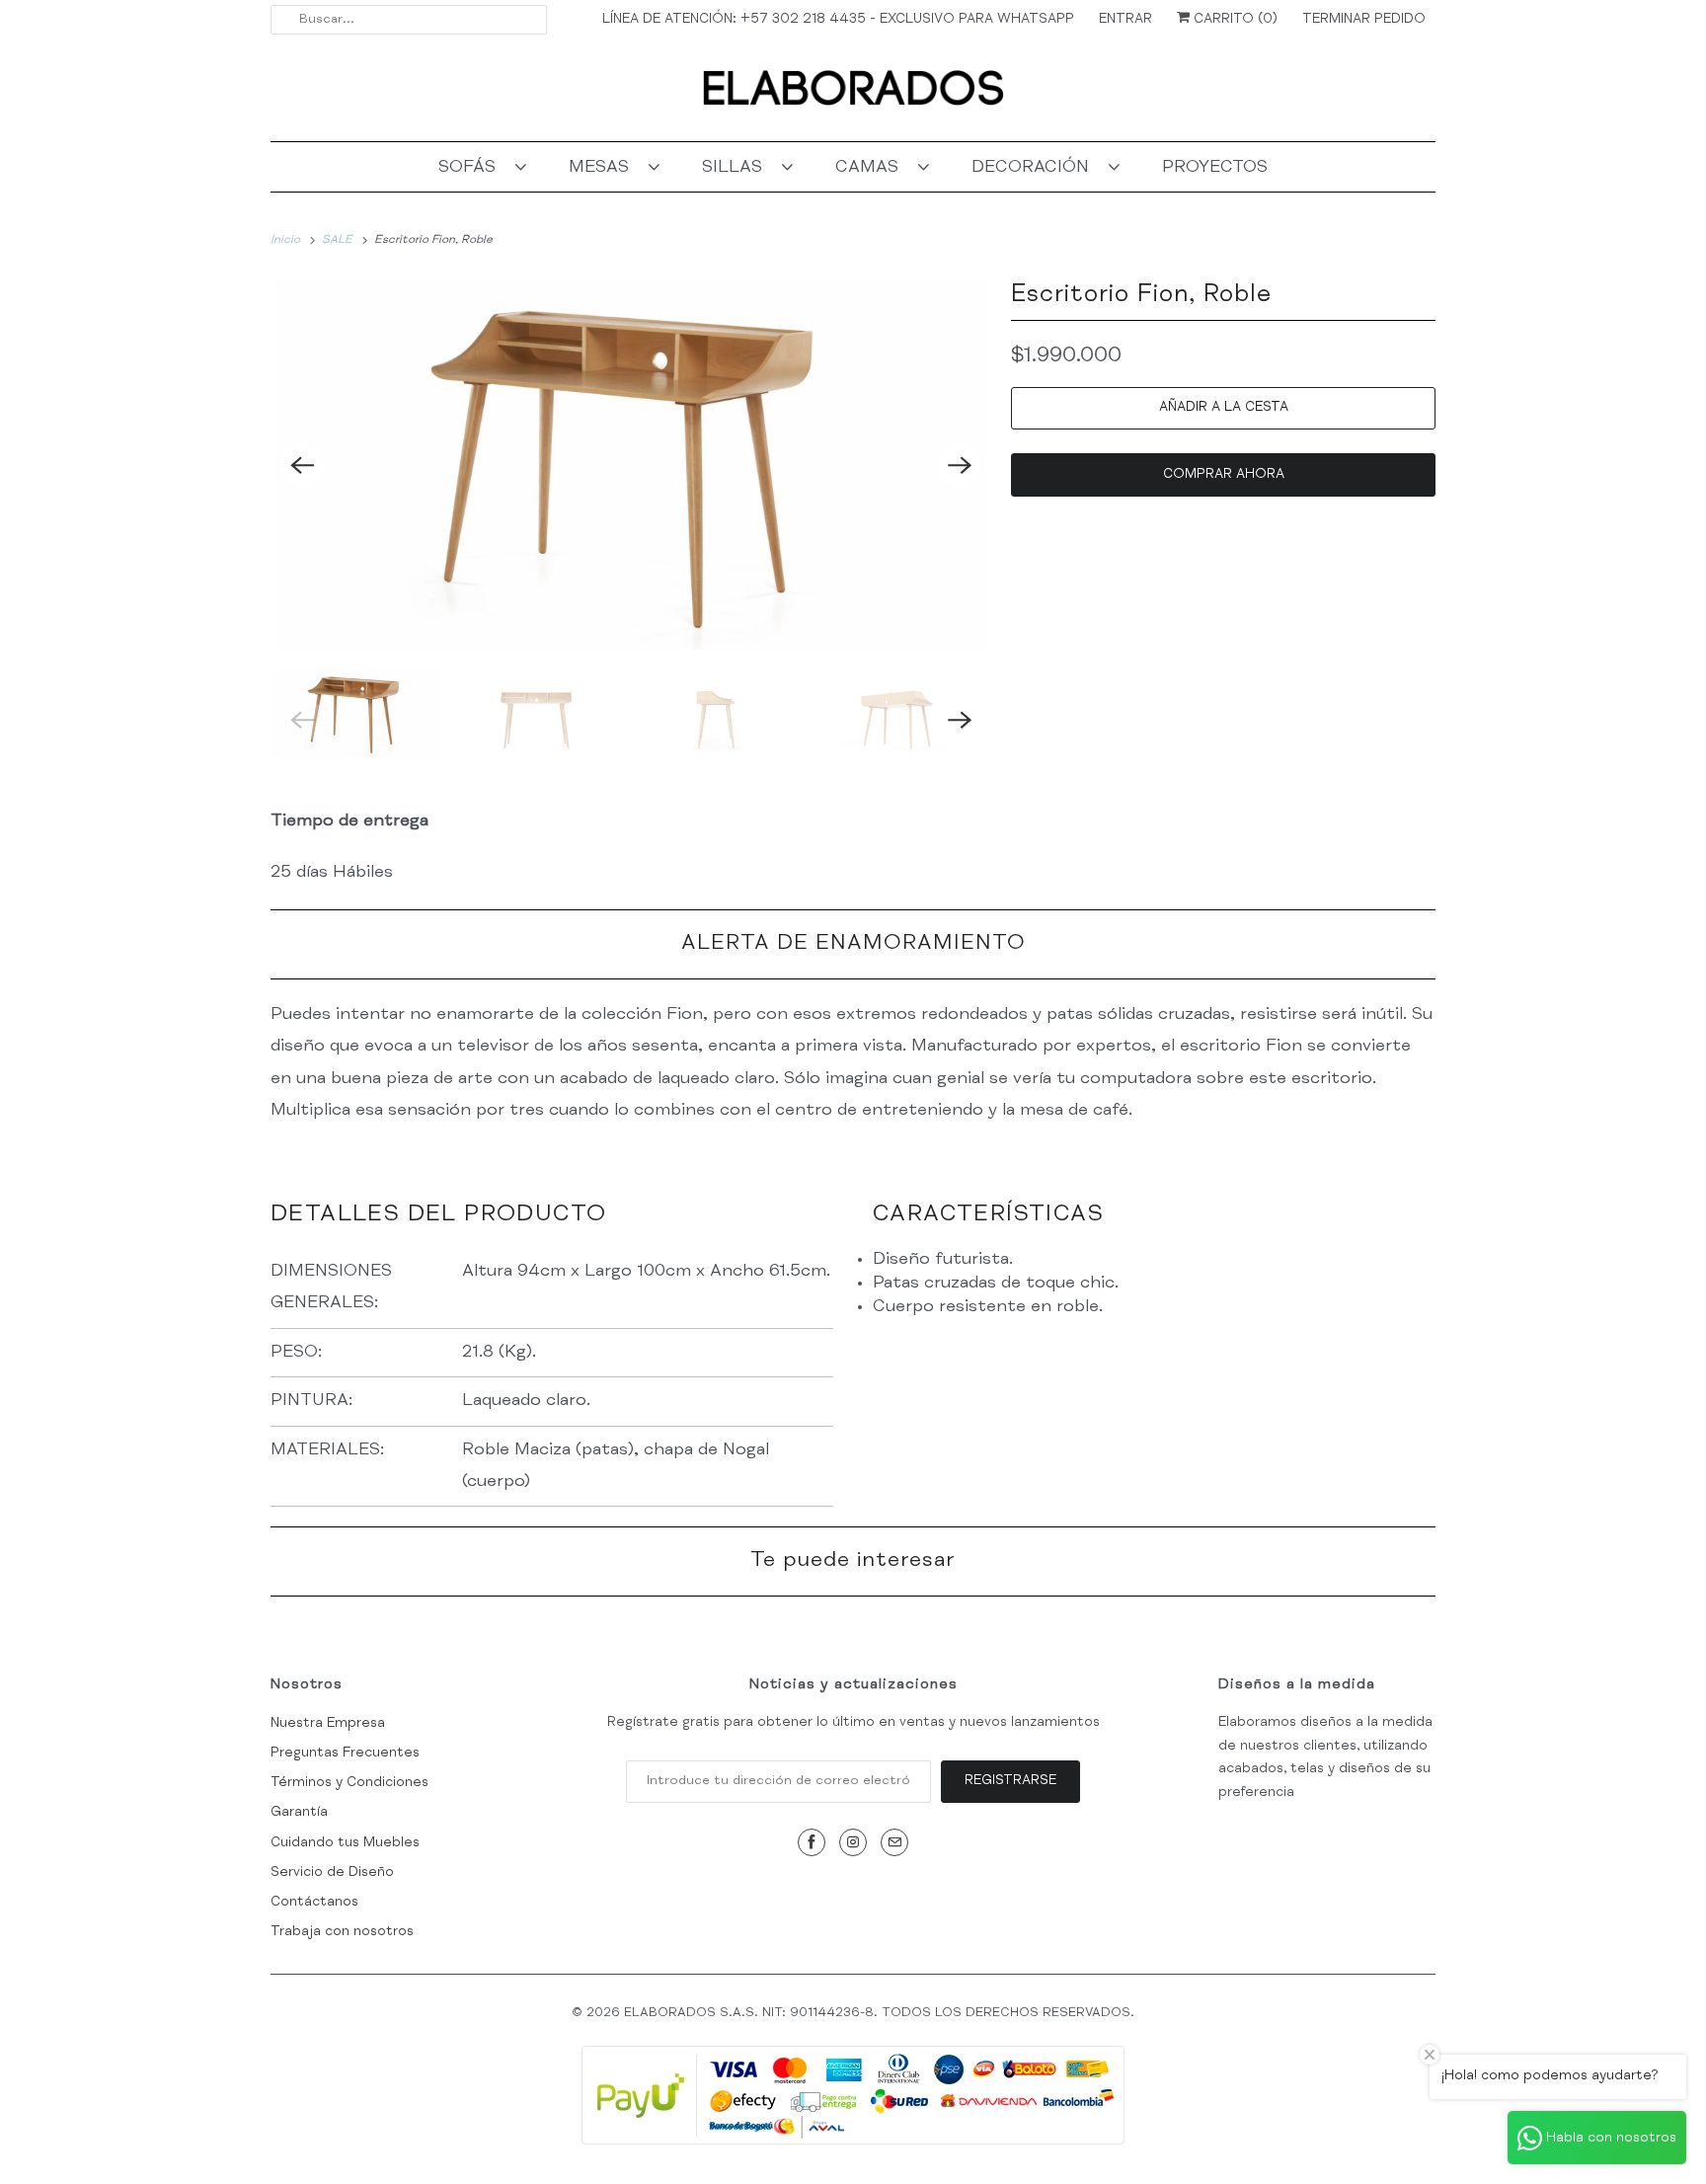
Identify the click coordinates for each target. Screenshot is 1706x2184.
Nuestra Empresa (328, 1724)
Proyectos (1215, 168)
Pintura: (311, 1401)
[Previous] (302, 465)
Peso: (299, 1353)
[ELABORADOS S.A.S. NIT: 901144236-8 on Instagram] (853, 1842)
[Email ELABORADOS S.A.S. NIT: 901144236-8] (894, 1842)
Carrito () (1234, 20)
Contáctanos (314, 1903)
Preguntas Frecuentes (345, 1754)
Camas (872, 168)
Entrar (1125, 20)
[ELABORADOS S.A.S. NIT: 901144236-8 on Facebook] (812, 1842)
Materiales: (330, 1450)
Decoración (1035, 168)
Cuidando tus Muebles (345, 1843)
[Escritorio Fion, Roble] (631, 465)
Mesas (604, 168)
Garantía (299, 1813)
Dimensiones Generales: (331, 1287)
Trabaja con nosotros (342, 1932)
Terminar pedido (1364, 20)
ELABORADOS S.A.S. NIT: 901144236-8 (749, 2014)
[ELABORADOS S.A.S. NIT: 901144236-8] (853, 95)
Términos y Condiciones (349, 1783)
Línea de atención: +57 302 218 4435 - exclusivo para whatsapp (838, 20)
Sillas (737, 168)
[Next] (960, 465)
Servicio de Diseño (332, 1873)
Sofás (472, 168)
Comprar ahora (1224, 475)
